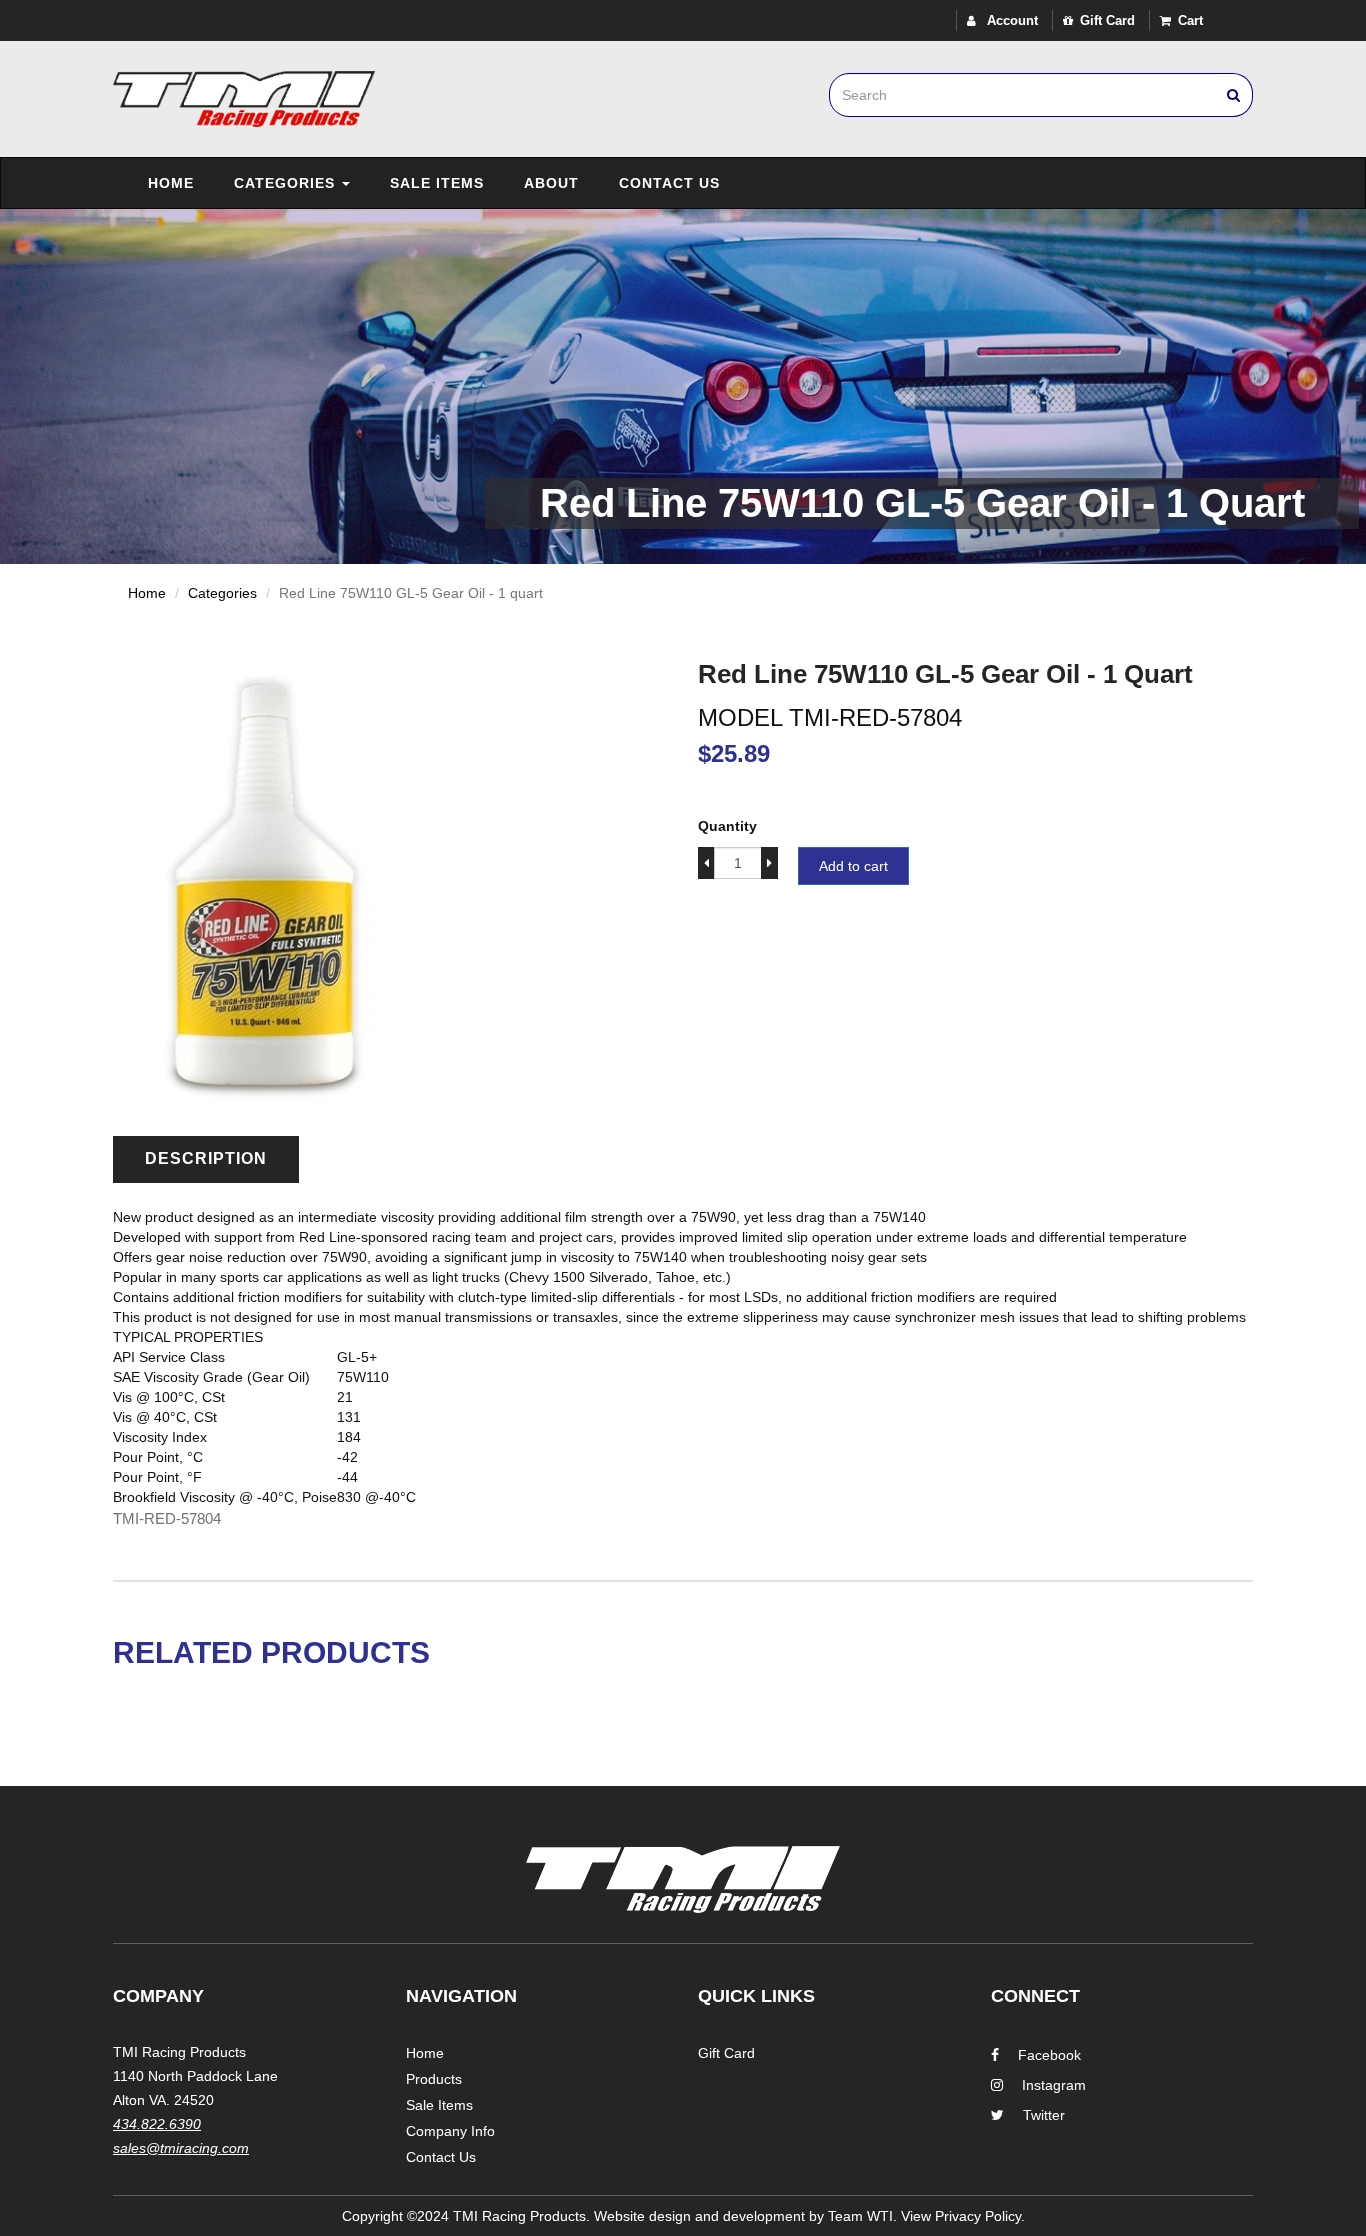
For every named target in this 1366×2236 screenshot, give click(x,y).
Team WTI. (862, 2216)
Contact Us (669, 183)
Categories (287, 183)
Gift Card (1107, 20)
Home (171, 183)
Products (434, 2079)
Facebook (1049, 2055)
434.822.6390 (157, 2124)
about (551, 183)
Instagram (1054, 2085)
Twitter (1044, 2115)
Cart (1190, 20)
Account (1010, 20)
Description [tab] (206, 1158)
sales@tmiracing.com (181, 2148)
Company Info (450, 2131)
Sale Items (437, 183)
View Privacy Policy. (963, 2216)
